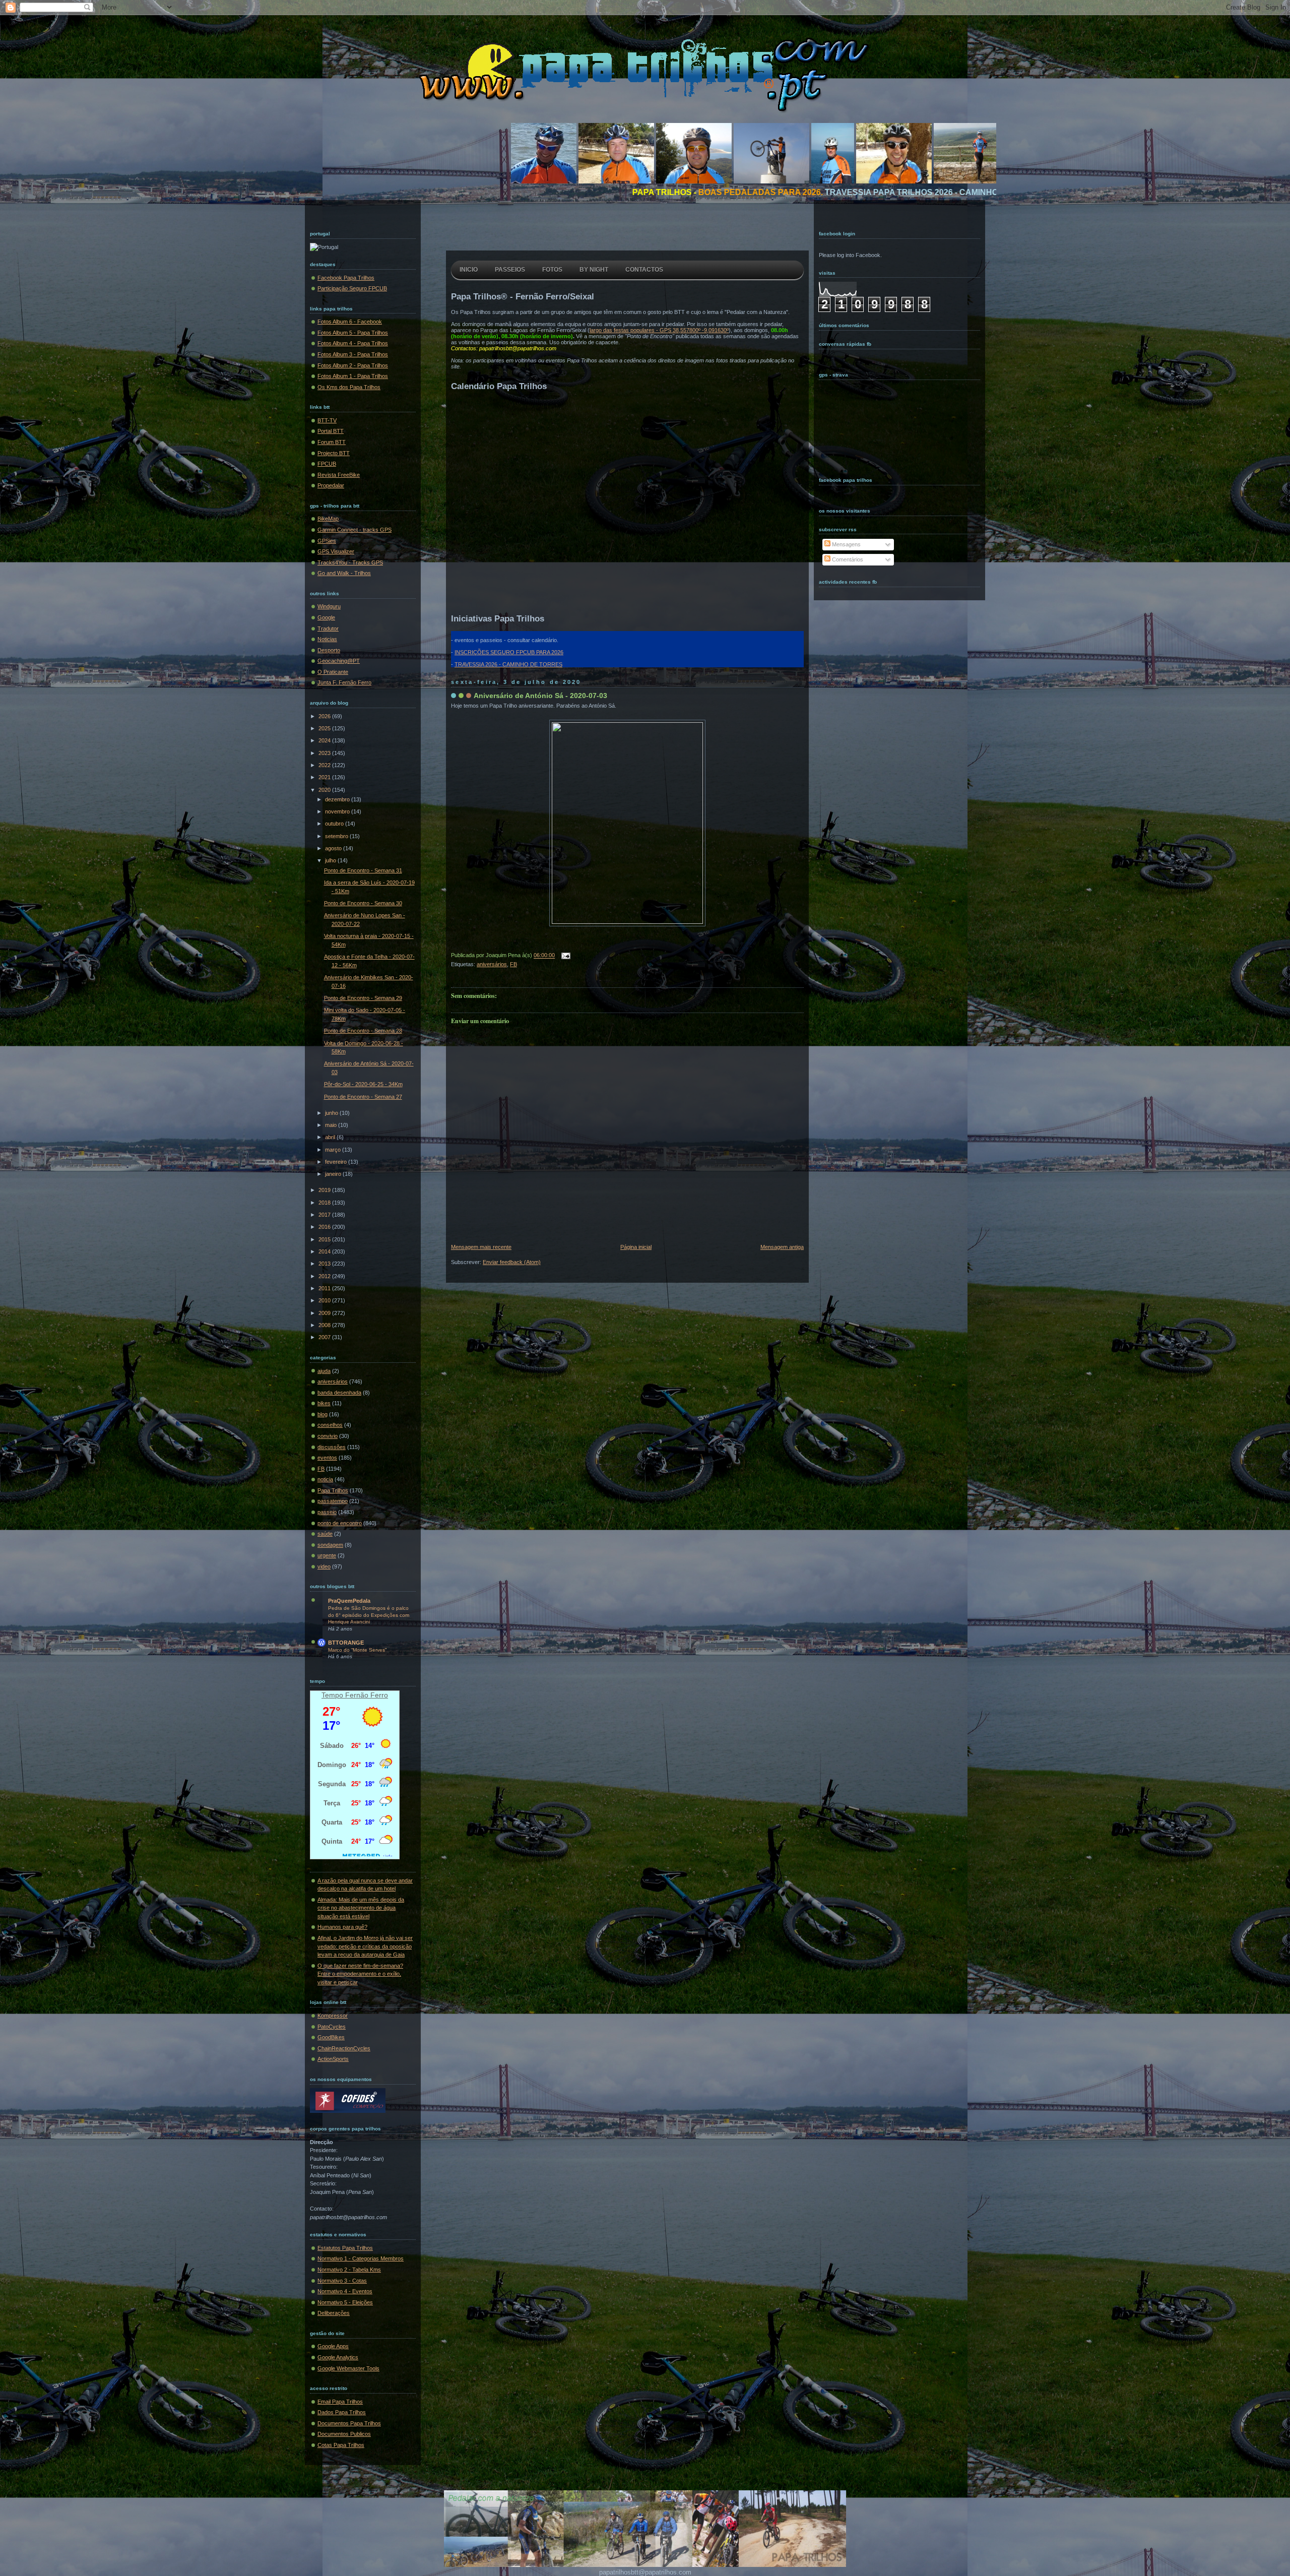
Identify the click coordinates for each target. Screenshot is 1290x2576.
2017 (325, 1215)
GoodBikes (331, 2037)
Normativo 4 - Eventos (345, 2291)
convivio (328, 1436)
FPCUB (327, 464)
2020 (325, 790)
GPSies (327, 541)
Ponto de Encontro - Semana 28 (363, 1031)
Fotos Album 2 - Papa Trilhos (353, 365)
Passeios (510, 270)
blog (322, 1414)
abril (331, 1137)
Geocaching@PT (339, 661)
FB (321, 1469)
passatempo (333, 1501)
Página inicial (636, 1247)
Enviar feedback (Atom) (512, 1262)
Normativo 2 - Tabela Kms (349, 2270)
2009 (325, 1313)
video (324, 1566)
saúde (325, 1534)
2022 (325, 765)
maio (332, 1125)
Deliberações (334, 2313)
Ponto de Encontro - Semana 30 (363, 903)
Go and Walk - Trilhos (344, 573)
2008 (325, 1325)
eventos (327, 1458)
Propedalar (331, 485)
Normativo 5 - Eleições (345, 2302)
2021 (325, 777)
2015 (325, 1239)
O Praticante (333, 672)
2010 (325, 1300)
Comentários (847, 559)
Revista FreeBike (339, 475)
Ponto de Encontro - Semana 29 (363, 998)
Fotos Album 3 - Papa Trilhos (353, 354)
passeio (327, 1512)
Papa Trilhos (333, 1490)
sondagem (330, 1545)
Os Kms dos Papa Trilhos (349, 387)
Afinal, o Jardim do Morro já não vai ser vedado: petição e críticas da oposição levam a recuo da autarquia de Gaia (365, 1946)
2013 (325, 1264)
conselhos (330, 1425)
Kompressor (333, 2016)
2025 (325, 728)
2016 (325, 1227)
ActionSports (333, 2059)
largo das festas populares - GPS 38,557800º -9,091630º (659, 330)
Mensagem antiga (782, 1247)
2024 (325, 740)
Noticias (327, 639)
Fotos (552, 270)
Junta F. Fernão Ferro (344, 682)
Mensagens (846, 544)
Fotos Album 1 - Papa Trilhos (353, 376)
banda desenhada (339, 1393)
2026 (325, 716)
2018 (325, 1203)
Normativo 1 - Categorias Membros (361, 2258)
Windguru (329, 606)
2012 (325, 1276)
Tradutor (328, 629)
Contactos (644, 270)
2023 (325, 753)
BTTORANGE (346, 1643)
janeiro (334, 1174)
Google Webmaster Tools (348, 2368)
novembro (338, 811)
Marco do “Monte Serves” (357, 1650)
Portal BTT (331, 431)
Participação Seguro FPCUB (352, 288)
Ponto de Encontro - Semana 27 (363, 1097)
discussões (332, 1447)
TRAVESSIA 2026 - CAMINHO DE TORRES (508, 664)
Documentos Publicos (344, 2434)
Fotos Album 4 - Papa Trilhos (353, 343)
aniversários (333, 1381)
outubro (335, 824)
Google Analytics (338, 2357)
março (334, 1150)
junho (332, 1113)
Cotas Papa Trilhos (341, 2445)
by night (594, 270)
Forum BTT (332, 442)
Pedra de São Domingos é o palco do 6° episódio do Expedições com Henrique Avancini (369, 1615)
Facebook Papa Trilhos (346, 278)
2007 (325, 1337)
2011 (325, 1288)
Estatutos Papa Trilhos (345, 2248)
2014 (325, 1251)
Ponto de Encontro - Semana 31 (363, 870)
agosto (334, 848)
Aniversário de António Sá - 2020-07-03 (540, 696)
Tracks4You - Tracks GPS (350, 562)
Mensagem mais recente (481, 1247)
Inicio (469, 270)
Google (326, 617)
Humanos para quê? (342, 1927)
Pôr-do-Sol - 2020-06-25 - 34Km (363, 1084)
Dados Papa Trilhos (342, 2412)
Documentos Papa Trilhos (349, 2423)
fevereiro (337, 1162)
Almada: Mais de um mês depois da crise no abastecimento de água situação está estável (361, 1908)
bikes (324, 1403)
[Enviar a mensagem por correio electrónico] (564, 956)
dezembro (338, 799)
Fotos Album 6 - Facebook (350, 322)
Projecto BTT (334, 453)
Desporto (329, 650)
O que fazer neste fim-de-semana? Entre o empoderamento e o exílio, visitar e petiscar (360, 1974)
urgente (327, 1555)
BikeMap (328, 519)
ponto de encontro (340, 1523)
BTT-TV (327, 420)
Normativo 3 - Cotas (342, 2281)
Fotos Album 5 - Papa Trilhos (353, 333)
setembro (337, 836)
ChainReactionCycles (344, 2048)
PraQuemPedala (349, 1601)
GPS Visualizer (336, 551)
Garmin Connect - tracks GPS (354, 530)
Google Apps (333, 2346)
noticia (325, 1479)
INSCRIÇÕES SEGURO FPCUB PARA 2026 (509, 652)
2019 (325, 1190)
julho (331, 860)
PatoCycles (332, 2027)
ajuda (324, 1371)
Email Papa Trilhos (340, 2402)
